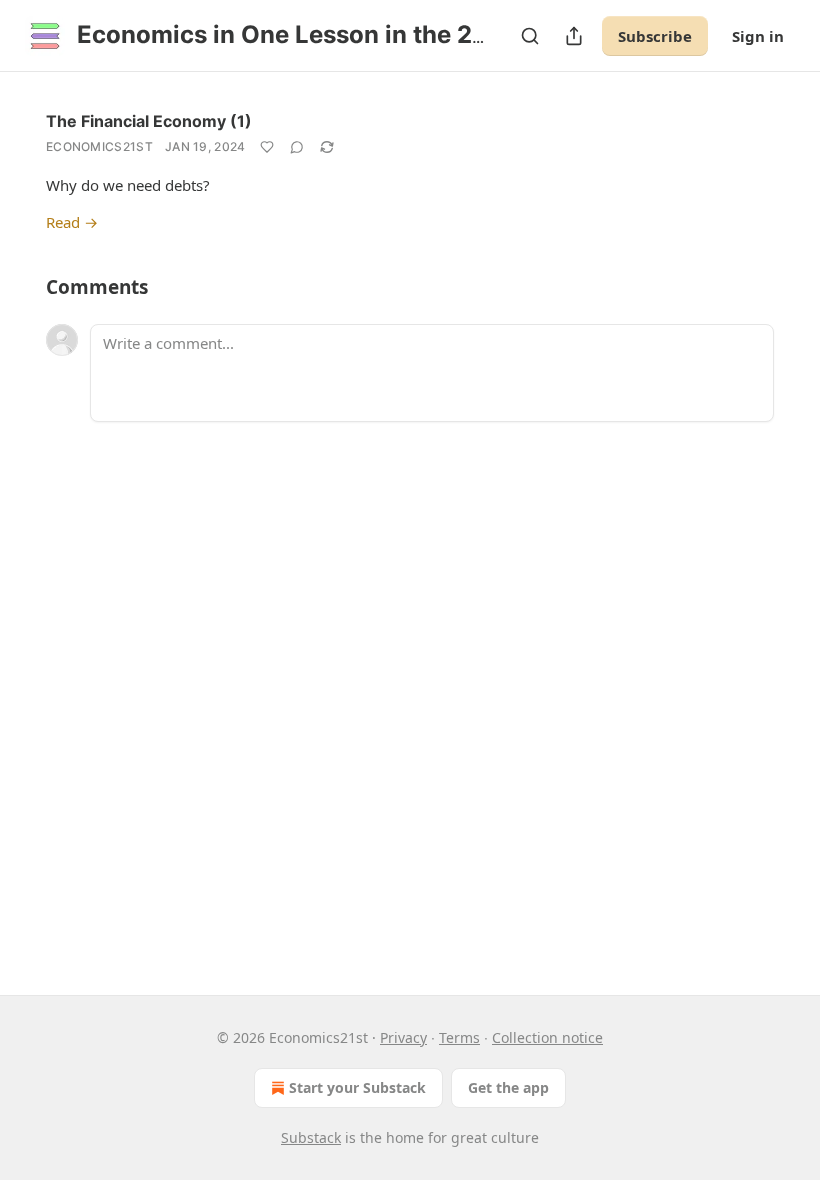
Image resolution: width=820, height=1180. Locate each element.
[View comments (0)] (297, 147)
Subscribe (655, 36)
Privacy (403, 1037)
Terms (459, 1037)
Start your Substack (357, 1087)
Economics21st (99, 146)
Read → (72, 222)
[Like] (267, 147)
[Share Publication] (574, 36)
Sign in (758, 36)
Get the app (508, 1087)
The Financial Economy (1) (149, 121)
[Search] (530, 36)
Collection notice (547, 1037)
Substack (311, 1137)
